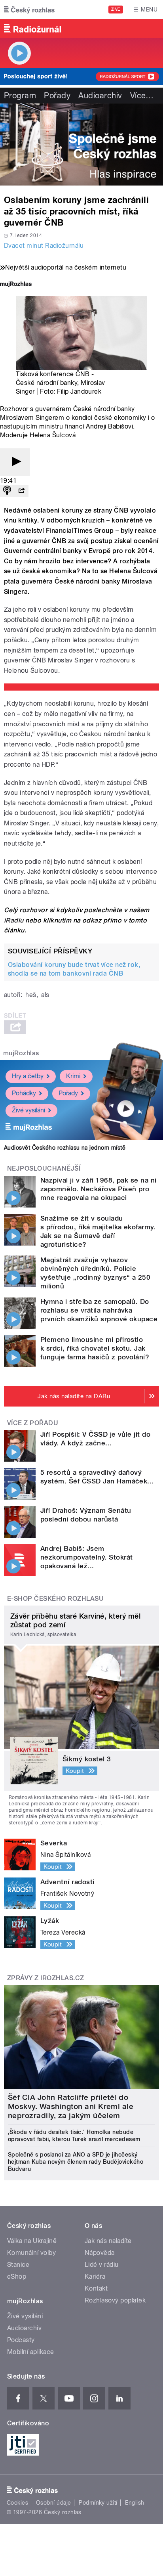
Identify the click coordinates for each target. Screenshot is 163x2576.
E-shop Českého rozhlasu (55, 1599)
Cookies (17, 2503)
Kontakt (96, 2288)
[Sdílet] (21, 491)
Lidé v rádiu (102, 2265)
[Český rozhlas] (29, 10)
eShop (17, 2276)
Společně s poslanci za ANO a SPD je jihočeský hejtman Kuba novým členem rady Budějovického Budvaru (76, 2162)
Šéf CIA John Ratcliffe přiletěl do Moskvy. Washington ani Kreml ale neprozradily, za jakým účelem (71, 2106)
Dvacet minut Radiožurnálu (44, 246)
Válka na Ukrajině (32, 2241)
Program (20, 96)
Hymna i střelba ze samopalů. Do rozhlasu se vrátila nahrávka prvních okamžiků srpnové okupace (99, 1310)
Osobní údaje (54, 2503)
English (135, 2503)
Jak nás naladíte (108, 2241)
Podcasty (21, 2340)
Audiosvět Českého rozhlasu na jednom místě (65, 1148)
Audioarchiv (100, 96)
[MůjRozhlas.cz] (16, 285)
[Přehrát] (15, 462)
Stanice (18, 2265)
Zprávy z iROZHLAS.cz (46, 1978)
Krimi (73, 1076)
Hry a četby (28, 1076)
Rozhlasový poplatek (115, 2300)
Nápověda (100, 2253)
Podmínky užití (98, 2503)
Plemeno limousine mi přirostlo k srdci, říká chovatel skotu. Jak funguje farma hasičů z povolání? (95, 1348)
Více (142, 96)
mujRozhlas (21, 1053)
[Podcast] (7, 491)
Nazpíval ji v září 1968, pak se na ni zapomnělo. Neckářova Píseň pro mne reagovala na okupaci (99, 1189)
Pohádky (24, 1093)
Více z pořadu (33, 1423)
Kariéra (95, 2276)
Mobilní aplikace (31, 2352)
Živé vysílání (28, 1110)
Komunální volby (31, 2253)
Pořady (57, 96)
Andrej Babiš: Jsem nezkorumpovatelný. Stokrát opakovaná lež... (86, 1557)
